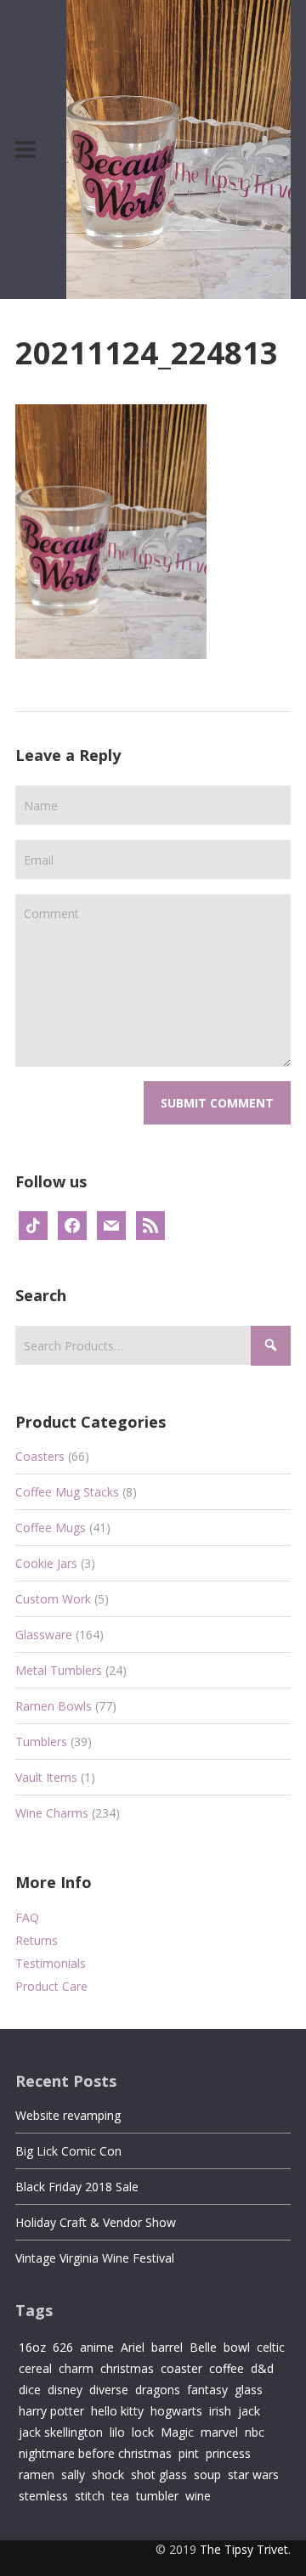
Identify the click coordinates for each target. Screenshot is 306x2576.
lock (143, 2432)
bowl (237, 2347)
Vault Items (46, 1777)
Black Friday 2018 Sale (77, 2187)
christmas (127, 2368)
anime (97, 2347)
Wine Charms (52, 1813)
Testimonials (51, 1963)
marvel (219, 2432)
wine (198, 2496)
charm (76, 2368)
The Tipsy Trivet (244, 2549)
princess (228, 2453)
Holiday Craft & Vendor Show (96, 2222)
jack (249, 2411)
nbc (255, 2432)
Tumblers (41, 1742)
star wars (253, 2475)
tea (120, 2496)
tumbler (157, 2496)
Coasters (40, 1456)
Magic (177, 2432)
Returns (37, 1940)
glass (249, 2390)
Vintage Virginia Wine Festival (95, 2258)
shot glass (159, 2475)
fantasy (207, 2390)
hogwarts (176, 2411)
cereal (35, 2368)
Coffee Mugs (51, 1528)
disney (65, 2390)
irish (220, 2411)
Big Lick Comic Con (68, 2151)
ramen (37, 2475)
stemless (43, 2496)
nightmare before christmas (95, 2453)
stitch (90, 2496)
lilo (117, 2432)
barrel (167, 2347)
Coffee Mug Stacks (67, 1492)
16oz (32, 2347)
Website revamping (68, 2115)
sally (73, 2475)
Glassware (44, 1635)
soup (207, 2475)
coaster (181, 2368)
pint (189, 2453)
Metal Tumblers (59, 1670)
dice (30, 2390)
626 (63, 2347)
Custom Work (53, 1599)
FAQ (27, 1917)
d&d (262, 2368)
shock (108, 2475)
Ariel (133, 2347)
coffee (227, 2368)
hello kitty (117, 2411)
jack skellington (61, 2432)
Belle (203, 2347)
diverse (109, 2390)
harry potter (51, 2411)
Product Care (51, 1986)
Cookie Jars (46, 1563)
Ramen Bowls (54, 1706)
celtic (271, 2347)
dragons (158, 2390)
